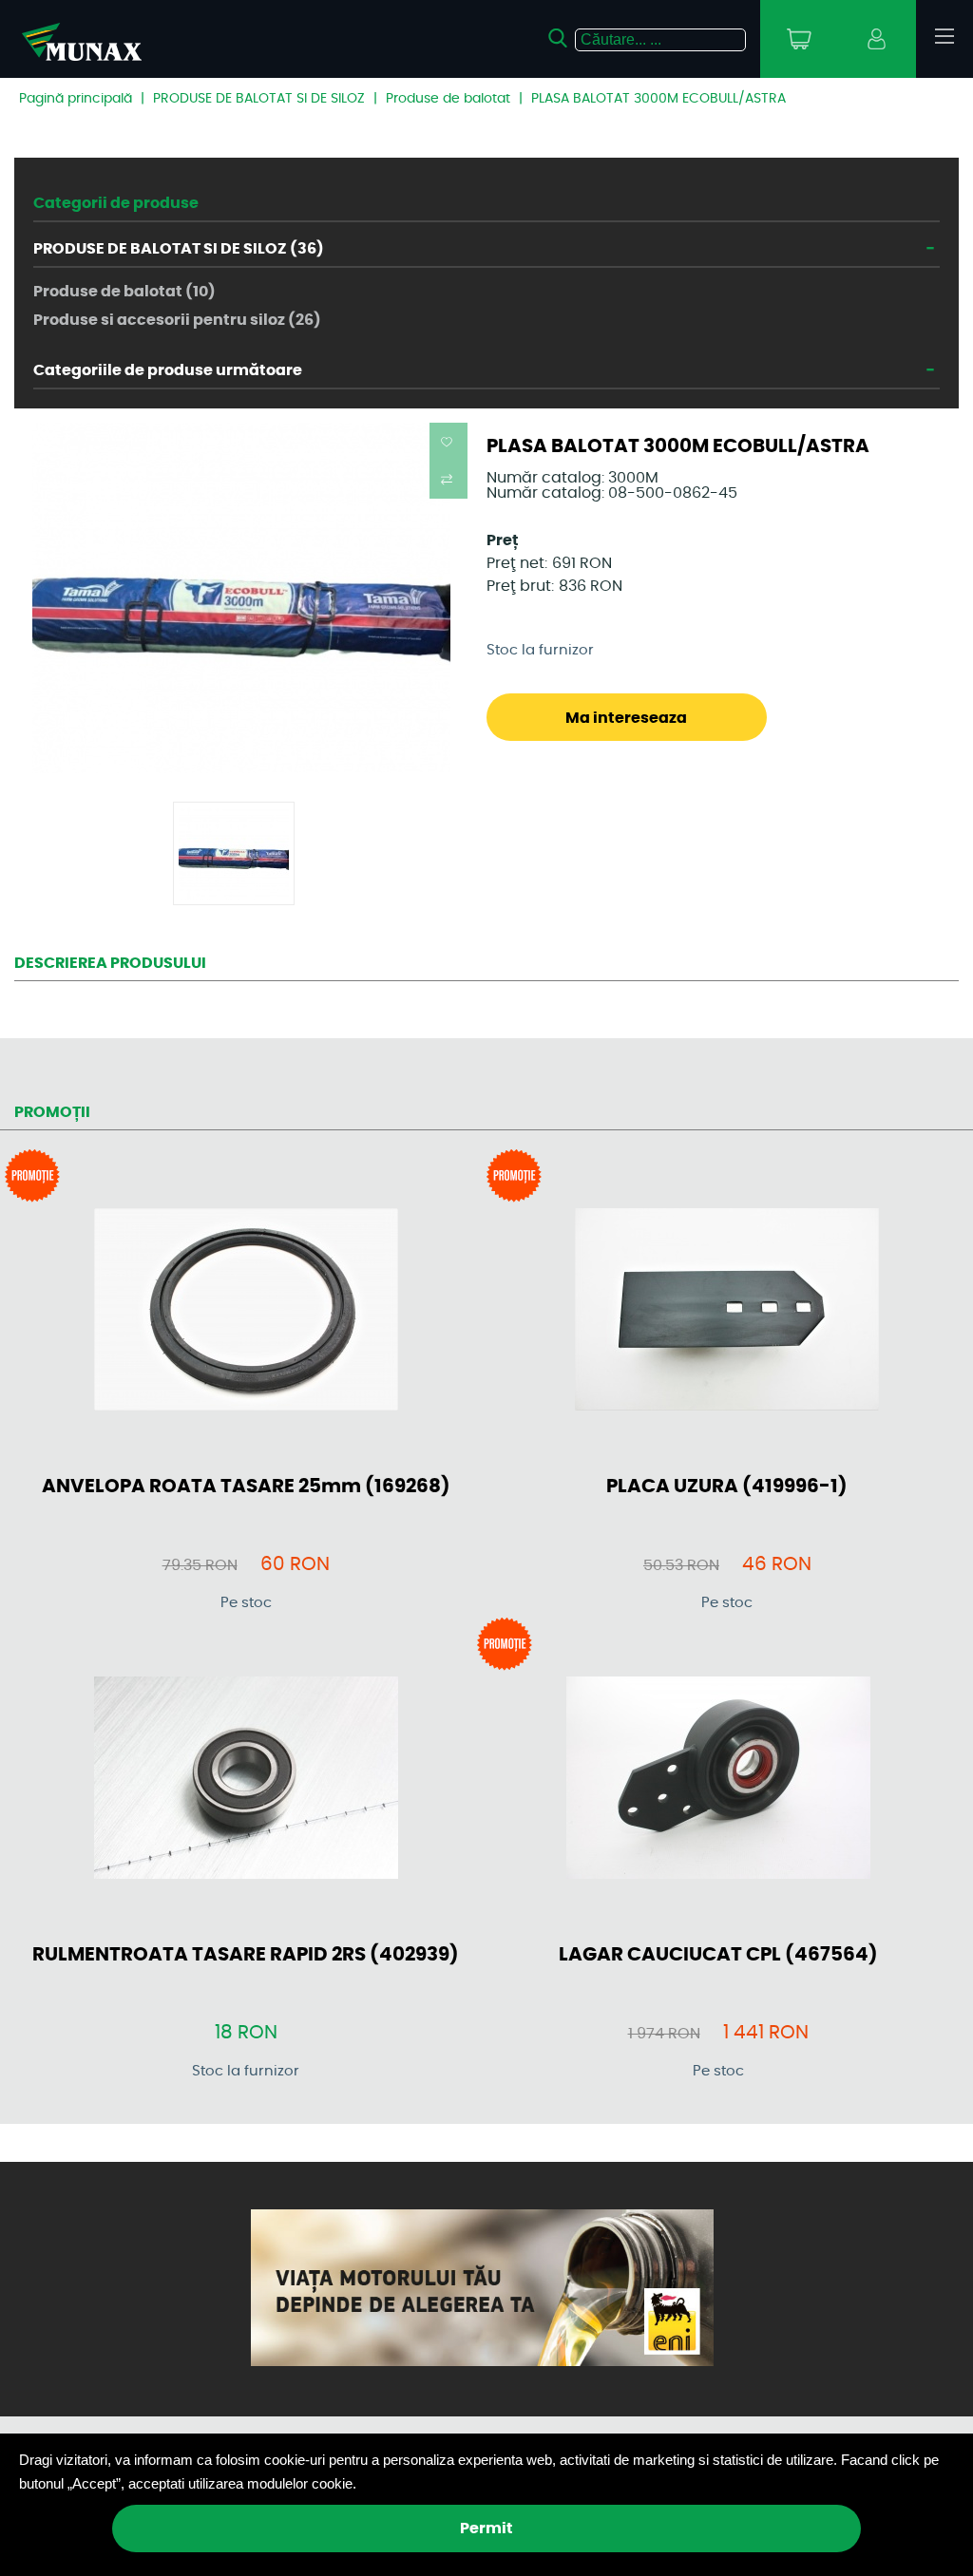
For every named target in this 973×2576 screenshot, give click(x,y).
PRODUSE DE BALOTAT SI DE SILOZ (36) (179, 249)
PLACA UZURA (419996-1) (727, 1487)
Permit (486, 2529)
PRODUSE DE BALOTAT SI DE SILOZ (259, 99)
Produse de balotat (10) (124, 292)
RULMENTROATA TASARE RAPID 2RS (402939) (246, 1955)
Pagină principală (76, 99)
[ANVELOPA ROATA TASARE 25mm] (246, 1311)
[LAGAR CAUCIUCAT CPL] (718, 1779)
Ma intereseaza (626, 718)
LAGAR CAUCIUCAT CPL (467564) (718, 1955)
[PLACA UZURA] (727, 1311)
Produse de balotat (448, 99)
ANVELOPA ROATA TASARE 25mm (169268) (246, 1487)
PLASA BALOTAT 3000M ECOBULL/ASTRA (658, 99)
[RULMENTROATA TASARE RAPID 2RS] (246, 1779)
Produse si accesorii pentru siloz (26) (177, 320)
